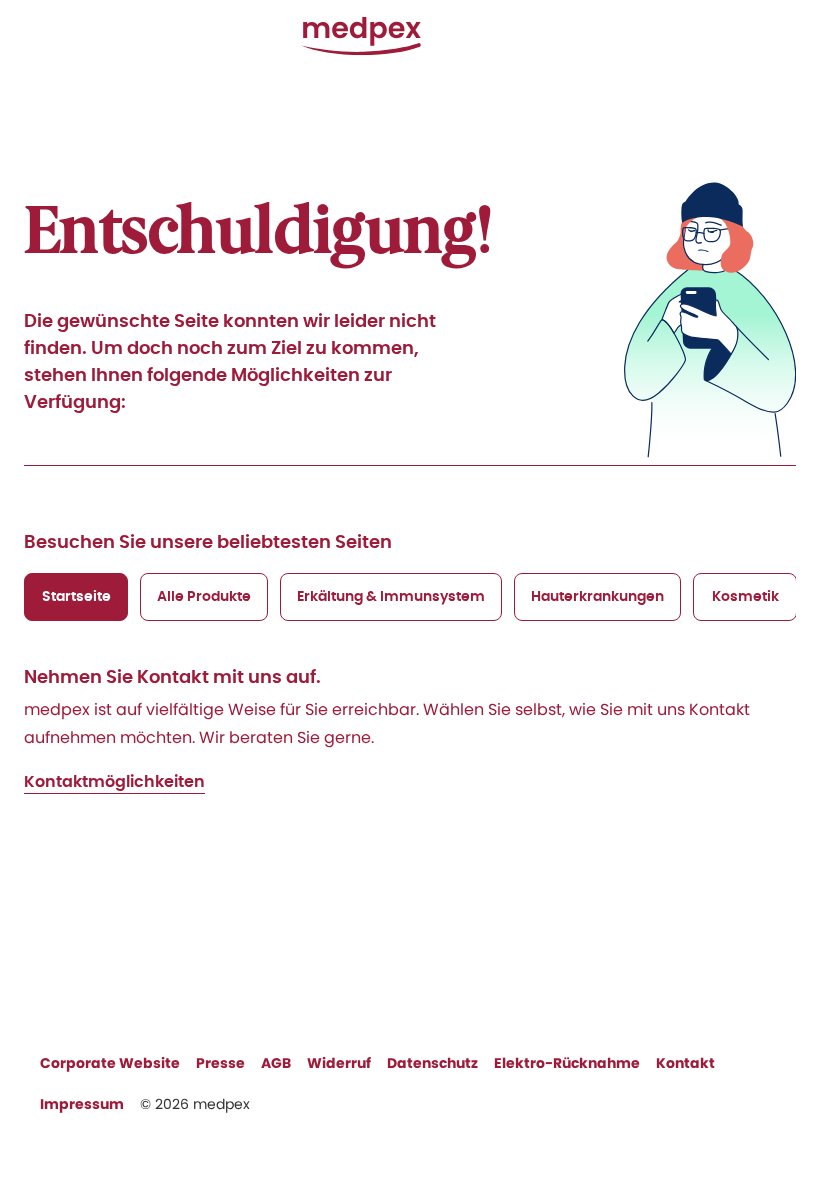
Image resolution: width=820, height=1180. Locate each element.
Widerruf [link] (339, 1063)
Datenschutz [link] (432, 1063)
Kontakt (685, 1063)
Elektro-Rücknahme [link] (567, 1063)
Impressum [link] (82, 1104)
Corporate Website (110, 1063)
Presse (220, 1063)
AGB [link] (276, 1063)
